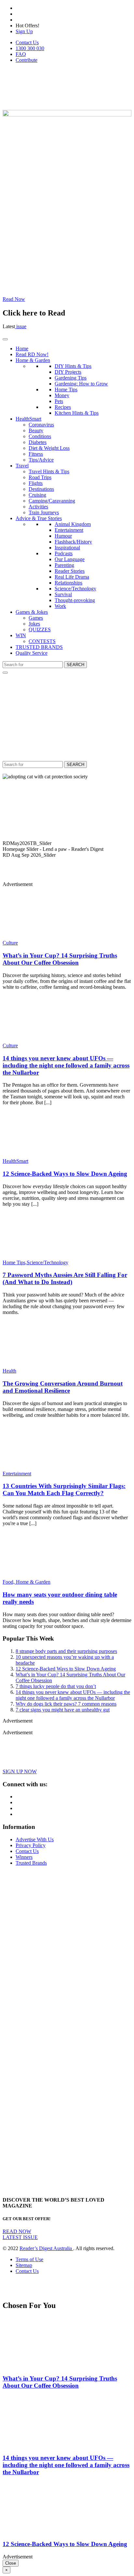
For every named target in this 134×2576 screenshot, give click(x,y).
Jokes (34, 624)
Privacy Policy (31, 1845)
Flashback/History (73, 542)
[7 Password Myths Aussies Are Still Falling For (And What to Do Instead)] (41, 1257)
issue (21, 326)
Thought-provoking (75, 600)
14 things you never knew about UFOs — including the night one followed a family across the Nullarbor (66, 1065)
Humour (63, 536)
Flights (36, 483)
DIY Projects (68, 372)
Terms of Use (29, 2259)
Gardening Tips (71, 378)
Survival (63, 594)
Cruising (37, 495)
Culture (10, 943)
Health (9, 1371)
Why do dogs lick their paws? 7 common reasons (66, 1704)
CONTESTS (42, 641)
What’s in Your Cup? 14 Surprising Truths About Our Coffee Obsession (60, 959)
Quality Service (32, 653)
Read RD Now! (32, 354)
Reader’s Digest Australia (46, 2248)
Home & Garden (33, 360)
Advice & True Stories (39, 518)
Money (62, 395)
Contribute (27, 60)
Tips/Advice (41, 460)
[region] (67, 825)
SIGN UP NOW (20, 1771)
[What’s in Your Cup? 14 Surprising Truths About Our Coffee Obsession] (41, 937)
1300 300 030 (30, 48)
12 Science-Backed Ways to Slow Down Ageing (65, 1174)
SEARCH (75, 665)
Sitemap (24, 2265)
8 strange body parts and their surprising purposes (66, 1651)
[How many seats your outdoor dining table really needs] (41, 1576)
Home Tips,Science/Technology (35, 1262)
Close (11, 2563)
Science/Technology (75, 589)
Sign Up (24, 31)
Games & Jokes (32, 612)
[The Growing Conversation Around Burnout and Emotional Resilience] (41, 1365)
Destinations (41, 489)
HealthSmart (28, 419)
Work (60, 606)
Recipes (63, 407)
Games (36, 618)
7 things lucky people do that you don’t (56, 1686)
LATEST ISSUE (20, 2237)
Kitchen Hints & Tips (77, 413)
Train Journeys (44, 512)
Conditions (40, 436)
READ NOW (17, 2231)
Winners (24, 1857)
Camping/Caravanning (52, 501)
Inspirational (67, 548)
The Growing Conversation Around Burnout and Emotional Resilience (63, 1387)
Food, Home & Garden (27, 1582)
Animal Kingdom (73, 524)
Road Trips (40, 477)
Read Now (14, 299)
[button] (67, 843)
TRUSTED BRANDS (39, 647)
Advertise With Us (35, 1839)
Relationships (68, 583)
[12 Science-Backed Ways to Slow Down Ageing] (41, 1155)
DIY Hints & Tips (73, 366)
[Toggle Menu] (5, 339)
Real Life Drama (72, 577)
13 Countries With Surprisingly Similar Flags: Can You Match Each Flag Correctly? (64, 1489)
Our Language (70, 559)
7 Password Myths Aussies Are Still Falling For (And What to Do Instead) (65, 1278)
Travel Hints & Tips (49, 471)
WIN (21, 635)
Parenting (64, 565)
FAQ (21, 54)
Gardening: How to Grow (81, 384)
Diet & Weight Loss (49, 448)
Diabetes (38, 442)
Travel (22, 466)
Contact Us (27, 42)
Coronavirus (41, 425)
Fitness (36, 454)
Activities (38, 507)
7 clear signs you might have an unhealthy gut (63, 1710)
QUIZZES (40, 630)
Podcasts (64, 553)
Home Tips (66, 389)
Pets (59, 401)
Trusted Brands (31, 1863)
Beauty (36, 430)
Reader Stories (70, 571)
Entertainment (69, 530)
